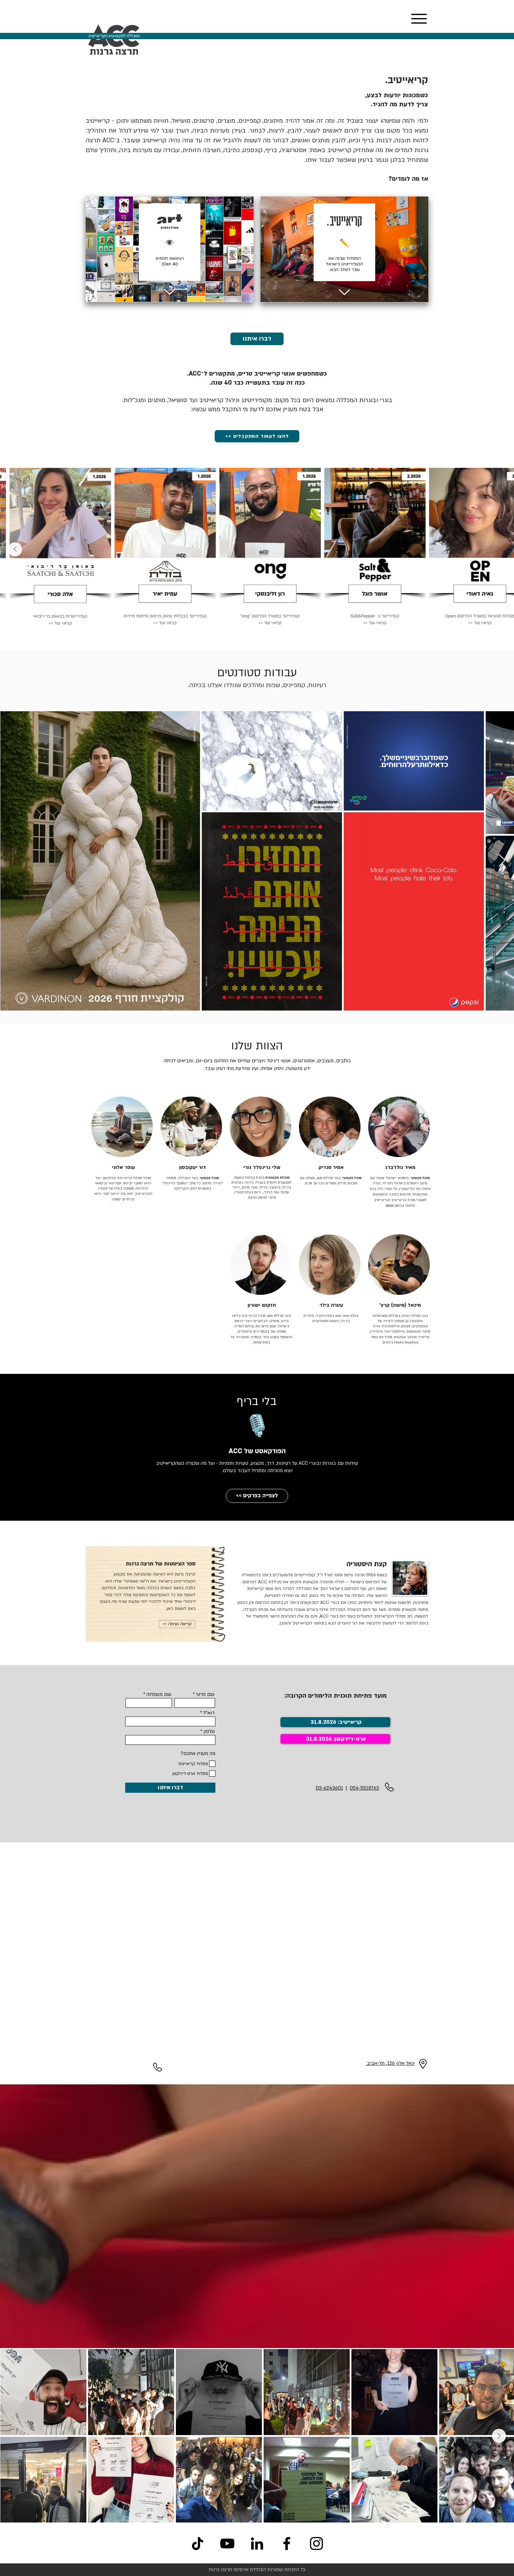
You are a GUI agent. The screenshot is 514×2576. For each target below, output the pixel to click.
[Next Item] (15, 549)
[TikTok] (198, 2543)
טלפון (209, 1732)
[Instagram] (316, 2543)
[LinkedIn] (257, 2543)
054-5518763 (364, 1788)
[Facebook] (287, 2543)
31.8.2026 (319, 1739)
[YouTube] (227, 2543)
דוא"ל (209, 1713)
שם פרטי (205, 1694)
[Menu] (419, 19)
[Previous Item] (499, 549)
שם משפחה (159, 1694)
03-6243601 (329, 1788)
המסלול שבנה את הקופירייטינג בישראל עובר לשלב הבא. (344, 264)
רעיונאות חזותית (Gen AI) (170, 261)
